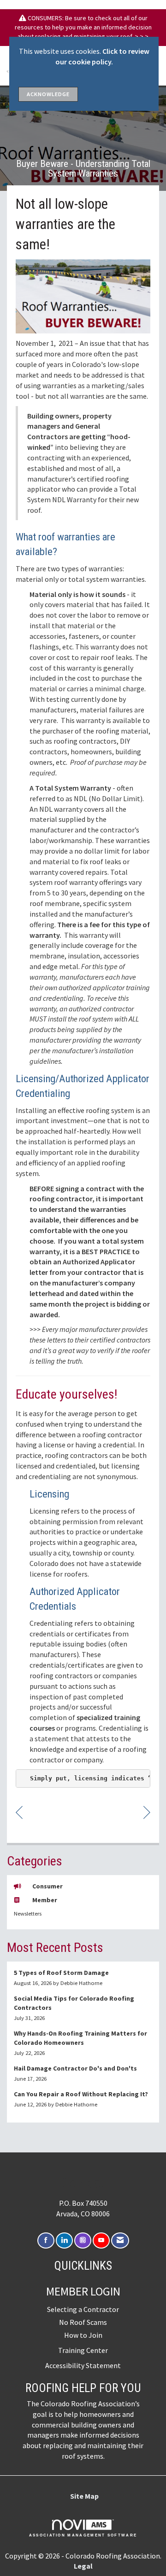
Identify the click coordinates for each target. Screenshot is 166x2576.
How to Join (83, 2335)
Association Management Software (83, 2535)
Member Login (83, 2291)
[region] (147, 1812)
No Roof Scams (83, 2322)
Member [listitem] (45, 1900)
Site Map (84, 2496)
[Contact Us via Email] (120, 2240)
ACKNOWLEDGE (48, 94)
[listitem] (83, 1978)
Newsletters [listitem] (28, 1913)
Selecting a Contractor (83, 2309)
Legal (83, 2566)
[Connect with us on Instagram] (83, 2240)
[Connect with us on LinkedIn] (64, 2240)
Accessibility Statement (83, 2365)
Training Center (83, 2350)
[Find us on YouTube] (101, 2240)
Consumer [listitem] (47, 1886)
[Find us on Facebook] (46, 2240)
